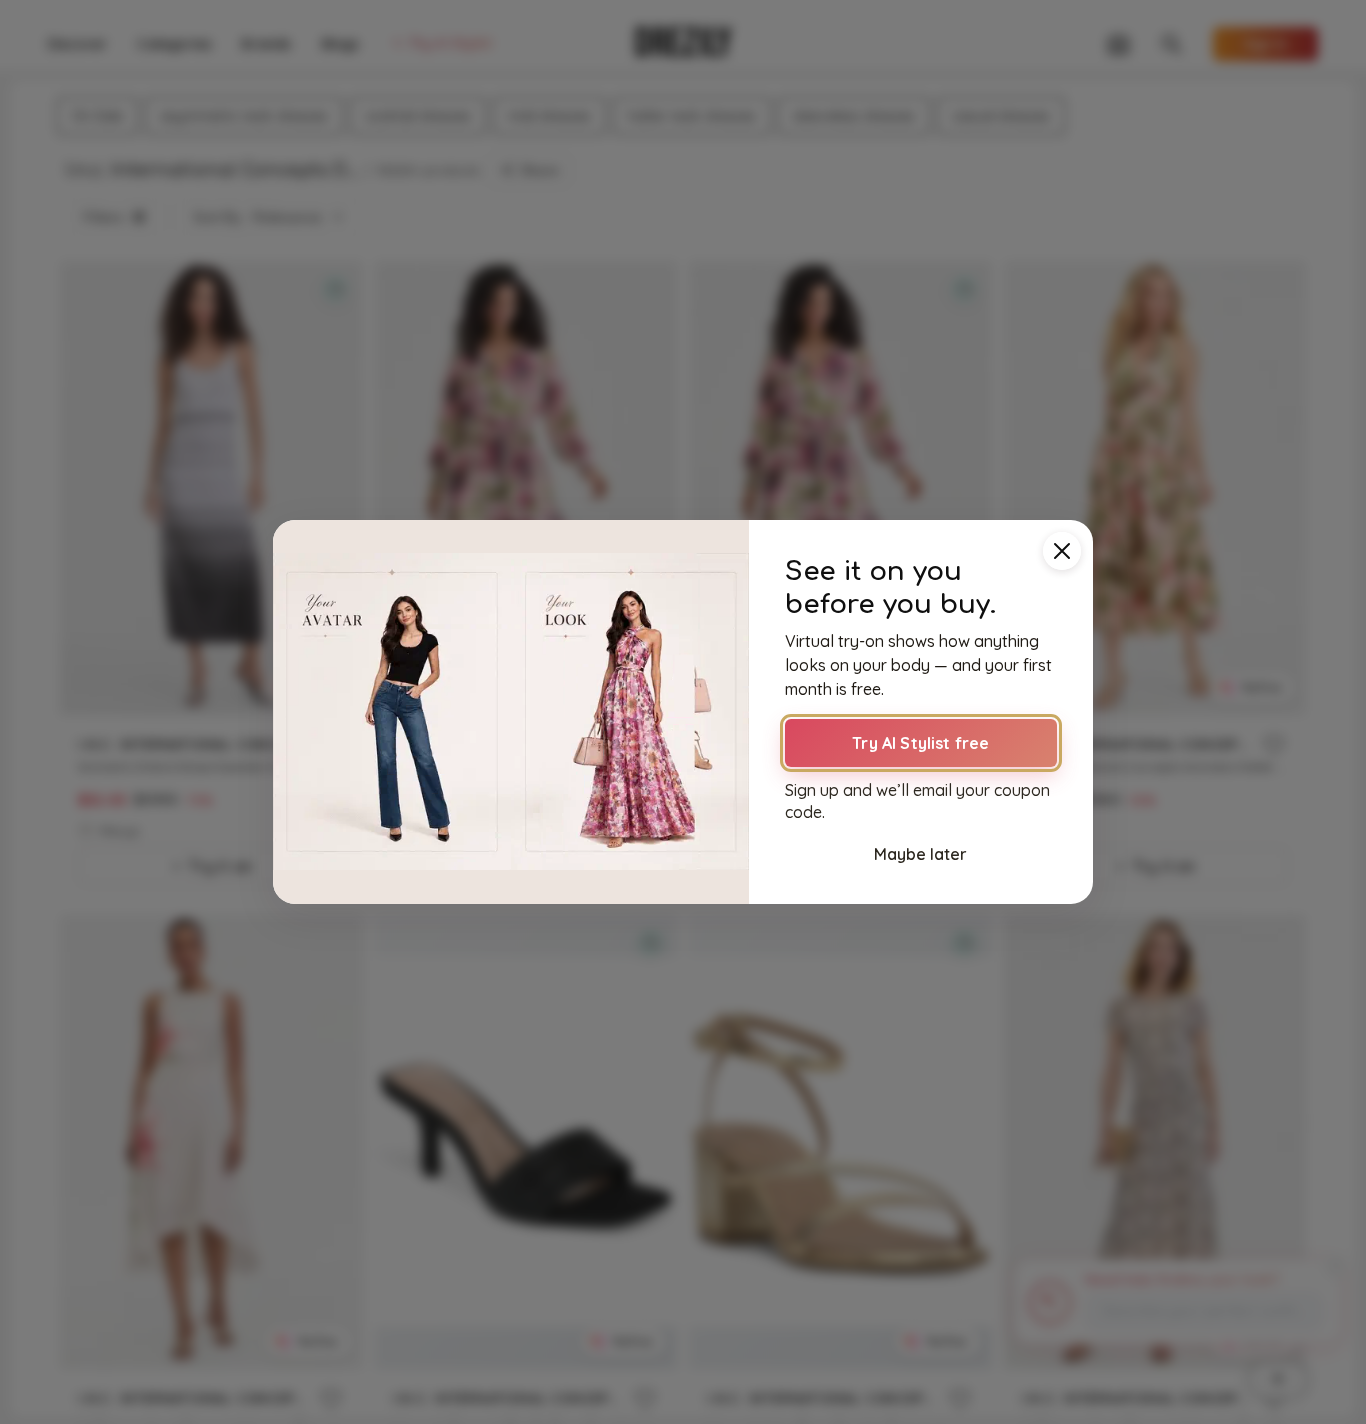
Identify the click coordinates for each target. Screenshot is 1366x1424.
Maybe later (920, 854)
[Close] (1062, 551)
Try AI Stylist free (920, 743)
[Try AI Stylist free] (511, 712)
